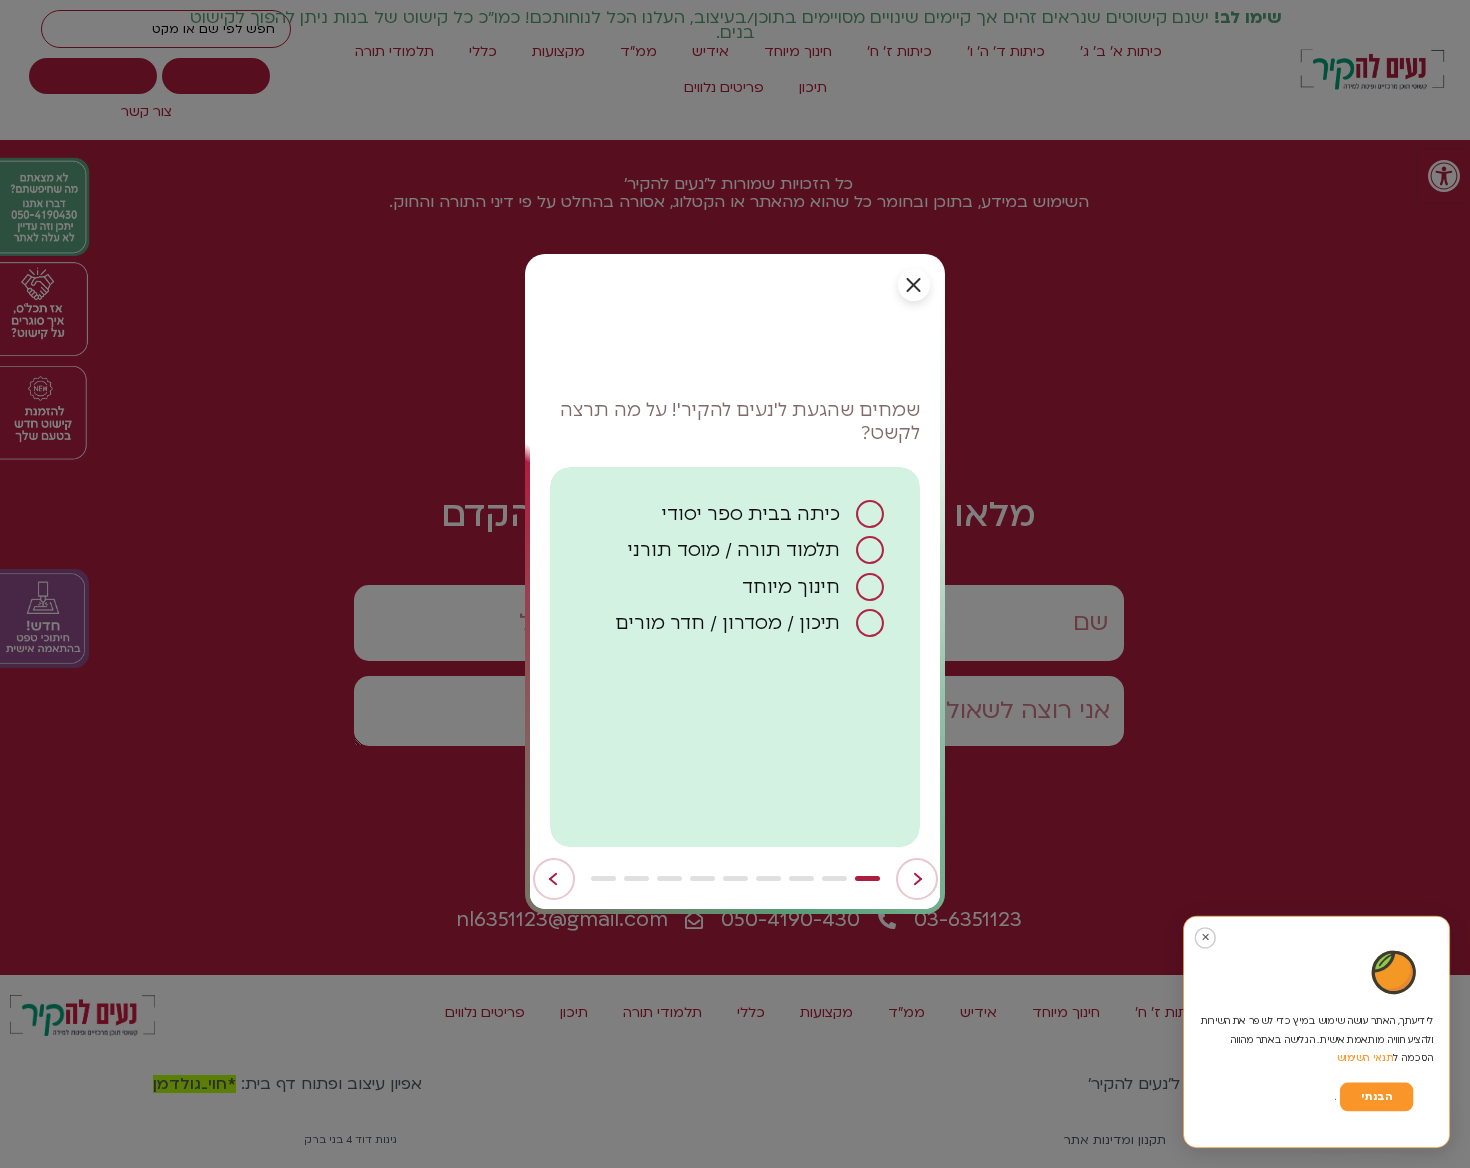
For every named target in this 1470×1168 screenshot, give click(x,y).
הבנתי (1376, 1096)
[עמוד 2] (834, 878)
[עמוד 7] (669, 878)
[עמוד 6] (702, 878)
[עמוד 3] (801, 878)
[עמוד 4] (768, 878)
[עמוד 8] (636, 878)
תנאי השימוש (1365, 1057)
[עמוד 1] (867, 878)
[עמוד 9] (603, 878)
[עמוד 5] (735, 878)
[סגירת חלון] (914, 285)
